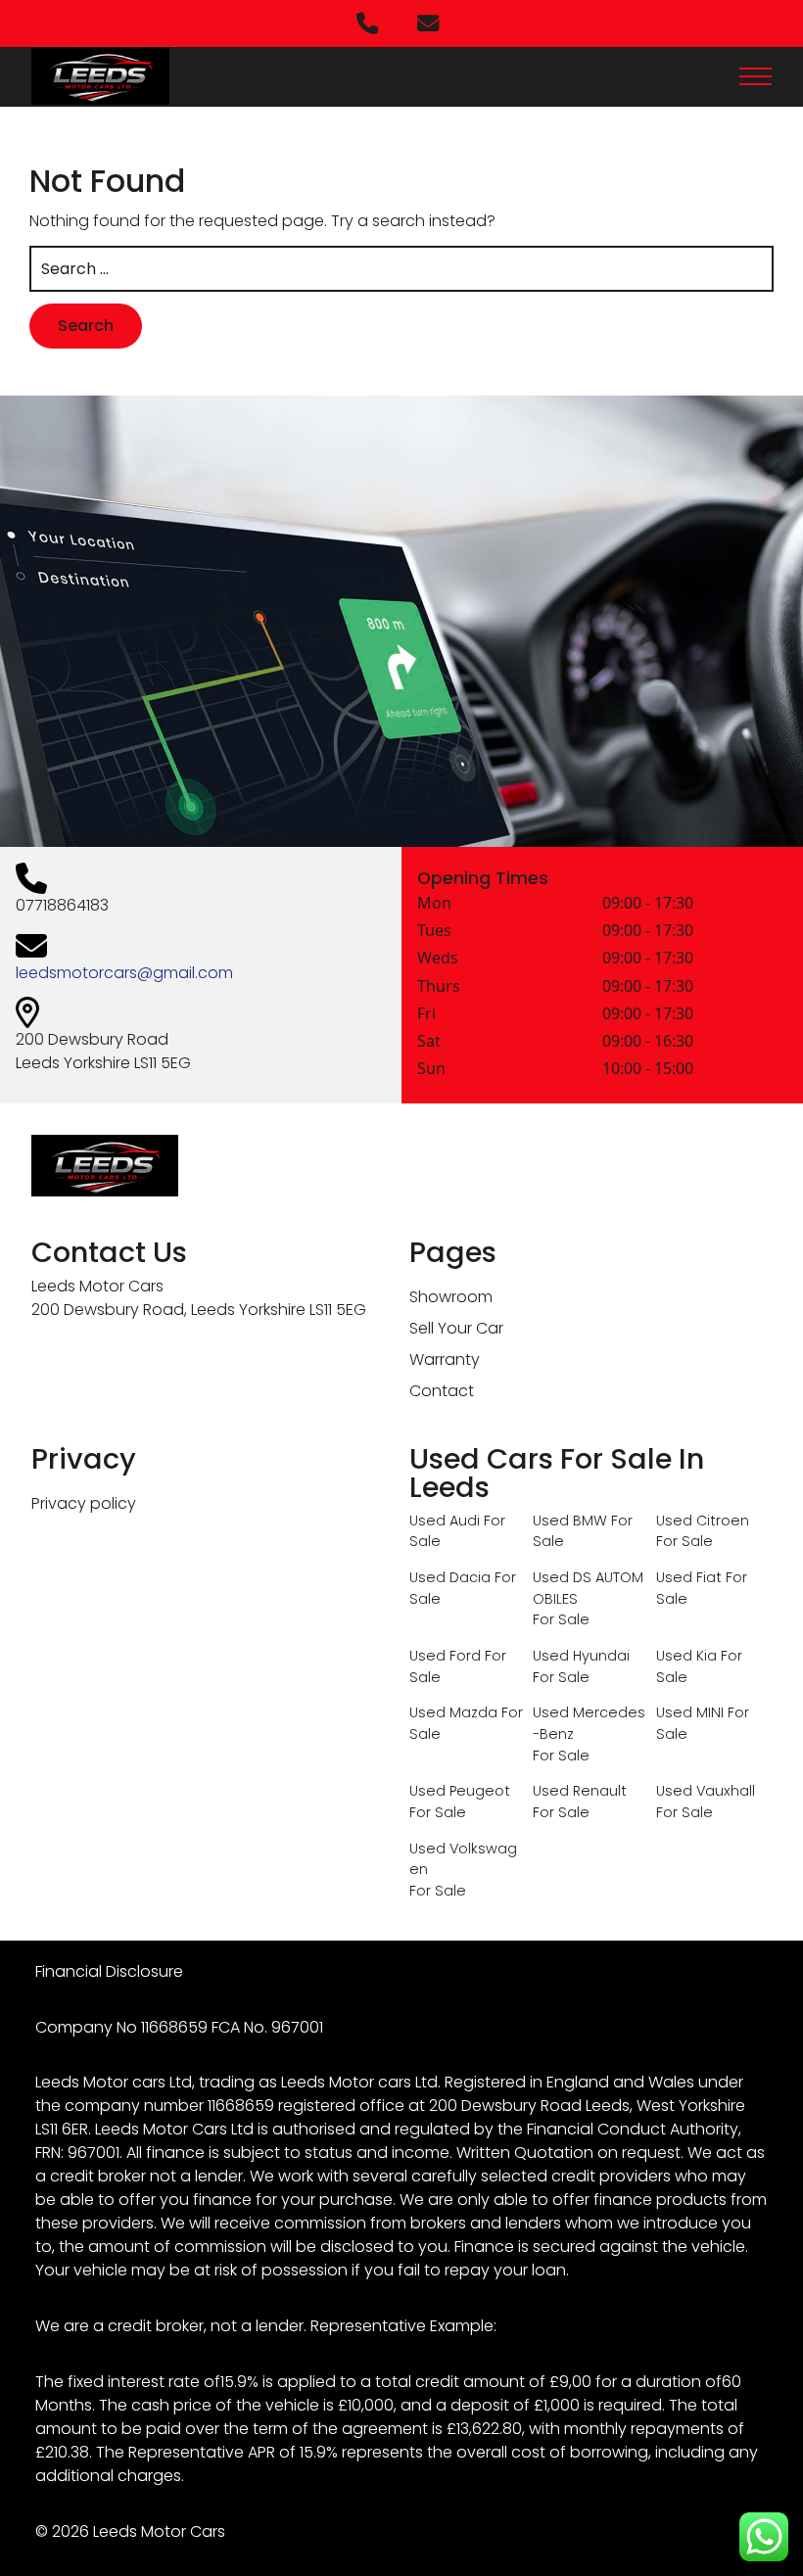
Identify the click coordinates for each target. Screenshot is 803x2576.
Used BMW (570, 1521)
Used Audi (445, 1521)
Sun (431, 1070)
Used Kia (686, 1656)
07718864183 (62, 905)
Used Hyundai (581, 1656)
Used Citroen (703, 1521)
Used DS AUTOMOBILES (588, 1588)
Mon (434, 904)
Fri (426, 1015)
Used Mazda (453, 1712)
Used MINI (690, 1712)
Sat (429, 1042)
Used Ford (445, 1656)
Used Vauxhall (706, 1791)
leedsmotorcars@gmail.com (124, 973)
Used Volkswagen (463, 1859)
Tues (434, 932)
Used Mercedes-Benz (589, 1723)
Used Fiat (689, 1577)
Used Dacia (450, 1577)
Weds (438, 959)
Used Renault (580, 1791)
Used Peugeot (460, 1791)
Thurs (439, 987)
